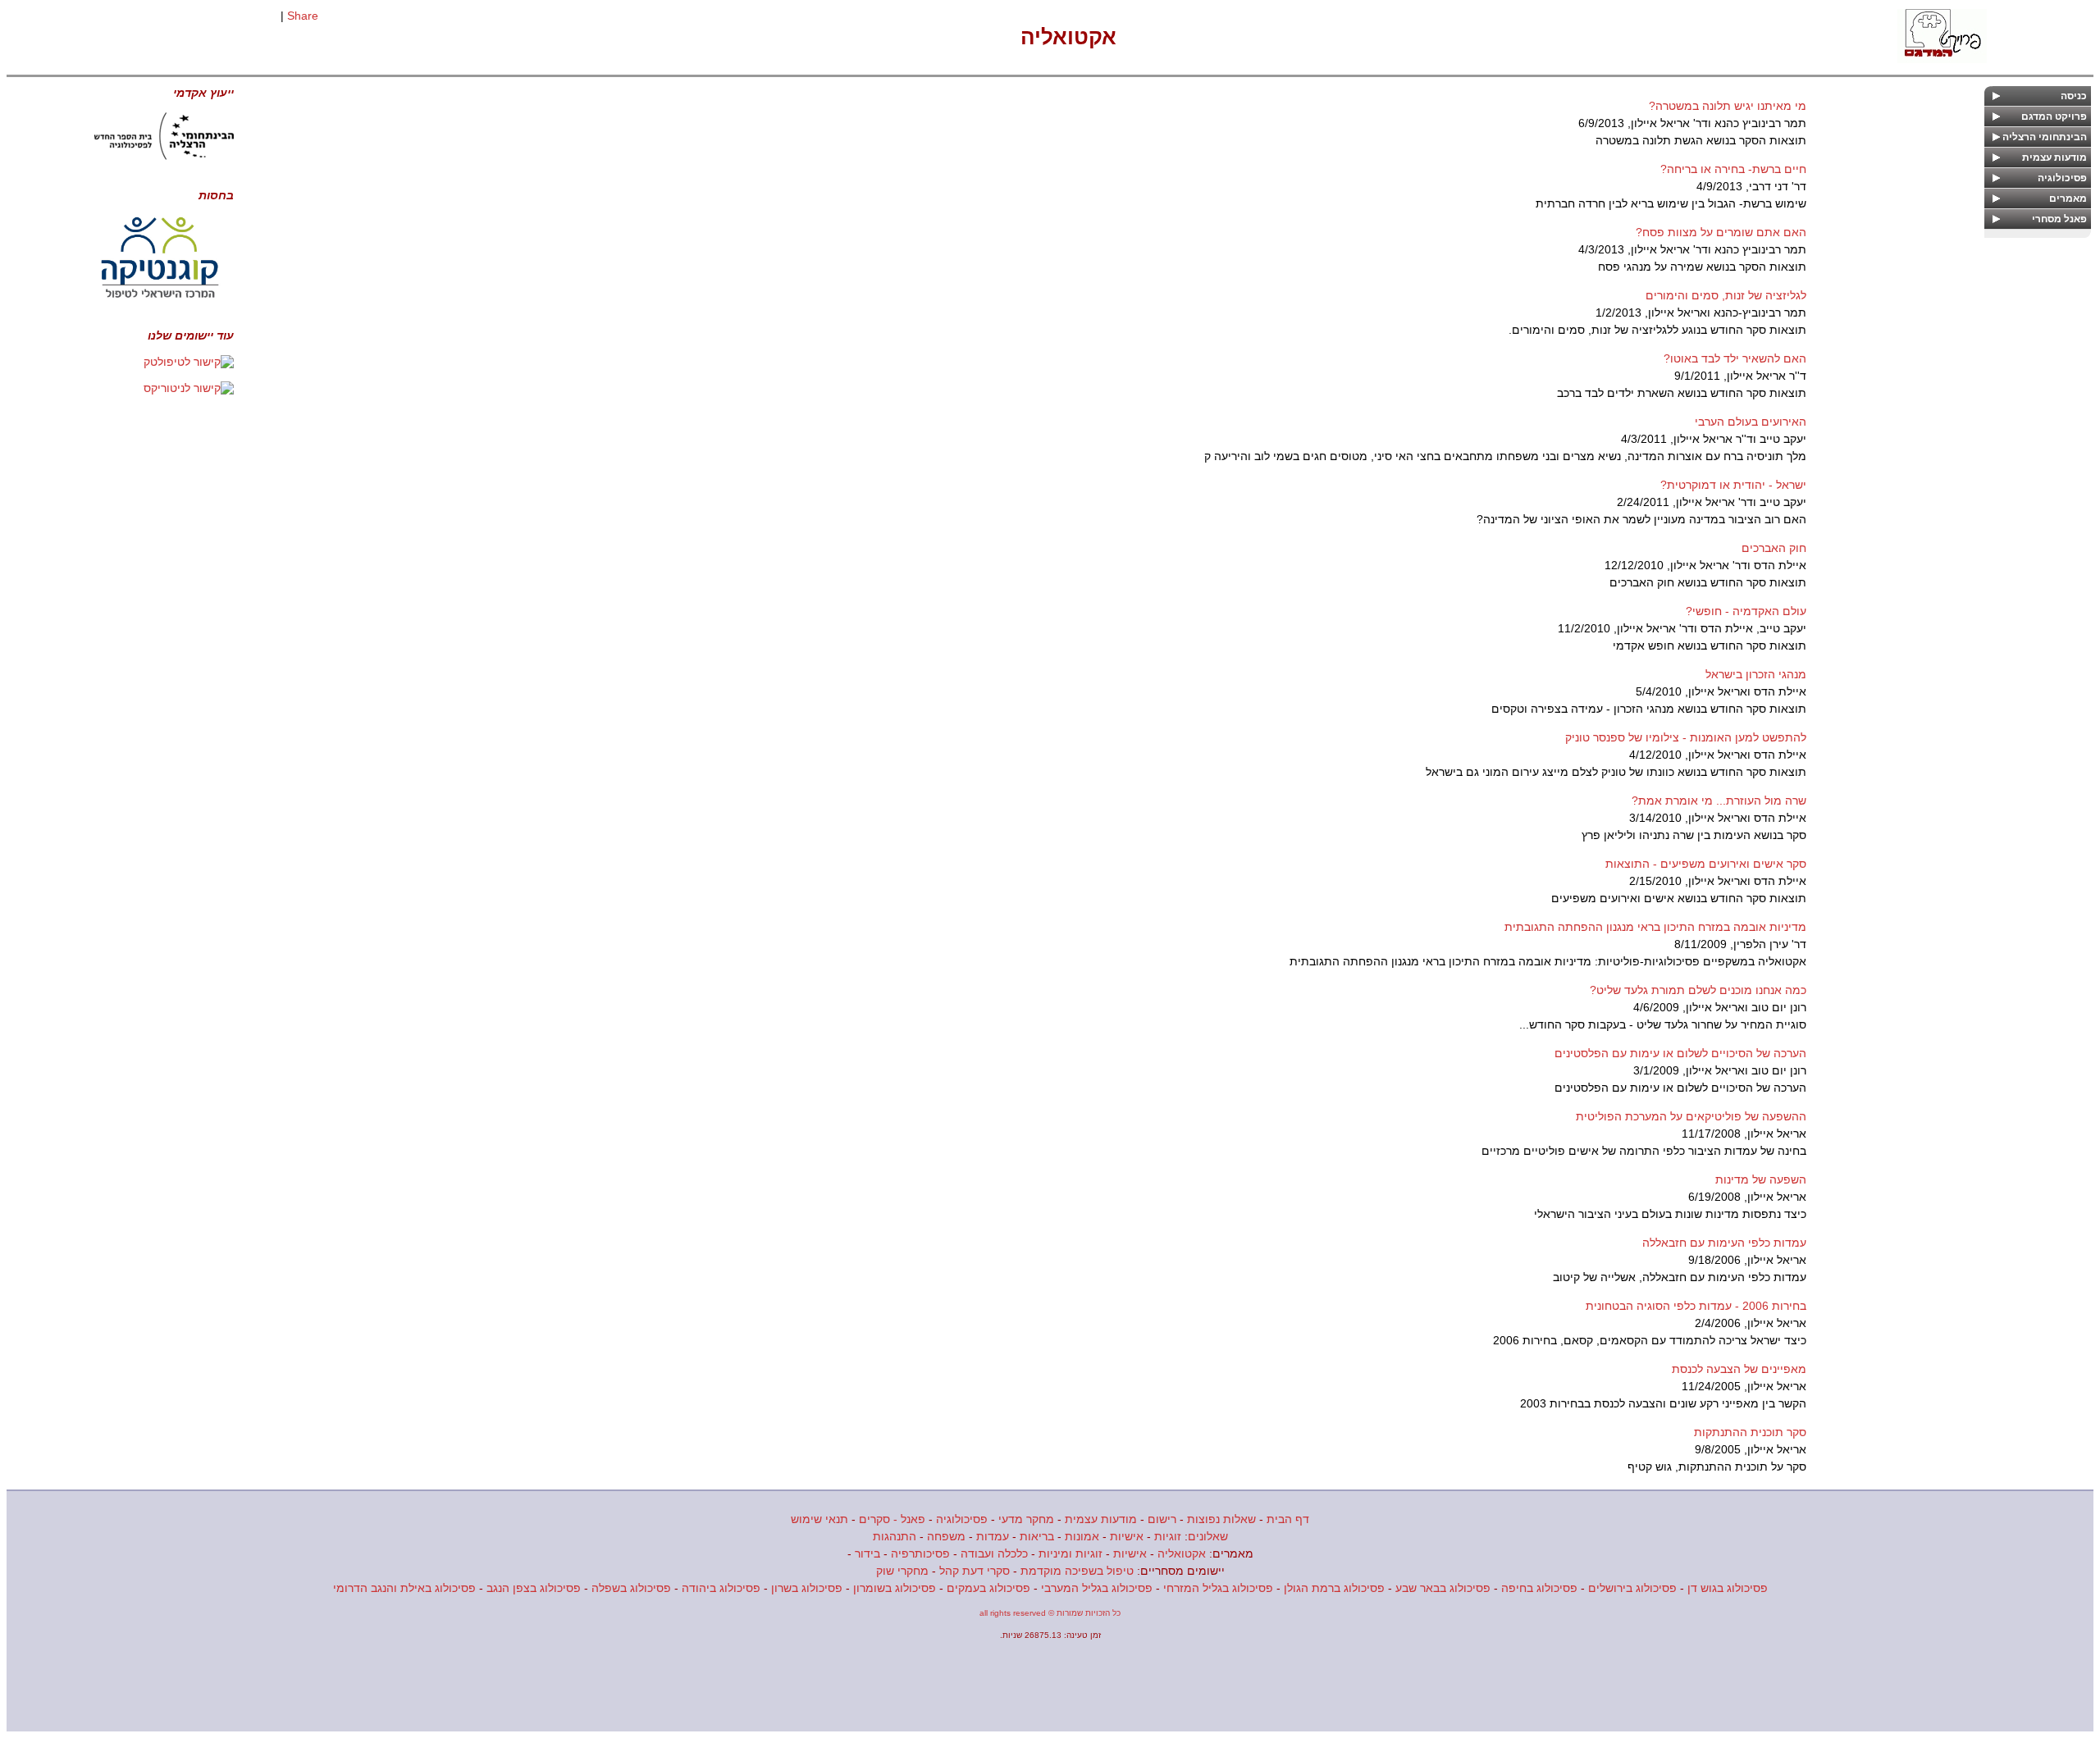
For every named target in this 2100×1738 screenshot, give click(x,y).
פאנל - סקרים (892, 1519)
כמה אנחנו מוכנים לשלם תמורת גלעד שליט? (1698, 990)
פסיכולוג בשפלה (631, 1588)
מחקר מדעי (1026, 1519)
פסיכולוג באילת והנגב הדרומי (404, 1588)
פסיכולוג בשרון (807, 1588)
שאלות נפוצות (1221, 1519)
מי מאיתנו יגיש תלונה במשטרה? (1728, 106)
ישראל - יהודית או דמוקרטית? (1733, 485)
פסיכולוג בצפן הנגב (534, 1588)
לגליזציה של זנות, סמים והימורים (1726, 295)
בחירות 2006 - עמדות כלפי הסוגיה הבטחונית (1696, 1306)
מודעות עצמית (1101, 1519)
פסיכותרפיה (920, 1553)
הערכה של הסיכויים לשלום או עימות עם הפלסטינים (1680, 1053)
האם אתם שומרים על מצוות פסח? (1721, 232)
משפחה (946, 1536)
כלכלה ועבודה (994, 1553)
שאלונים (1208, 1536)
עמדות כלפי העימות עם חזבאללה (1724, 1243)
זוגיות (1168, 1536)
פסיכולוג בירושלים (1632, 1588)
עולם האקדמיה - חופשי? (1746, 611)
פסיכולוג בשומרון (895, 1588)
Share (303, 16)
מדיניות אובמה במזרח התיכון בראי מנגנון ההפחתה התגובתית (1655, 927)
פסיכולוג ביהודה (721, 1588)
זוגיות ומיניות (1071, 1553)
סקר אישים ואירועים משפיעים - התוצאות (1706, 864)
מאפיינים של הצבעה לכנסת (1739, 1369)
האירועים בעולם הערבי (1751, 422)
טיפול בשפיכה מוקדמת (1077, 1571)
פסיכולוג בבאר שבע (1443, 1588)
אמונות (1082, 1536)
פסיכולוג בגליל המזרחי (1218, 1588)
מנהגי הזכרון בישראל (1756, 674)
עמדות (993, 1536)
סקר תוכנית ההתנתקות (1750, 1432)
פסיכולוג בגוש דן (1728, 1588)
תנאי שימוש (819, 1519)
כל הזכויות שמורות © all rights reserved (1050, 1613)
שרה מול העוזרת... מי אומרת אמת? (1719, 801)
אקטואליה (1182, 1553)
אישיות (1127, 1536)
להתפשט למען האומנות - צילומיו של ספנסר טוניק (1686, 737)
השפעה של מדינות (1761, 1179)
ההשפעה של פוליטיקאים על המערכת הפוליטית (1691, 1116)
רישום (1162, 1519)
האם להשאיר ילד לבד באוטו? (1735, 358)
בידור (867, 1553)
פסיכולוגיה (962, 1519)
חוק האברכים (1774, 548)
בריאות (1037, 1536)
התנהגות (895, 1536)
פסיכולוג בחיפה (1539, 1588)
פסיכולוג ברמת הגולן (1334, 1588)
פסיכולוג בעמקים (988, 1588)
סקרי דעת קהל (975, 1571)
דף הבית (1288, 1519)
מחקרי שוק (902, 1571)
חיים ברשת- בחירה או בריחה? (1733, 169)
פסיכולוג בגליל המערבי (1097, 1588)
